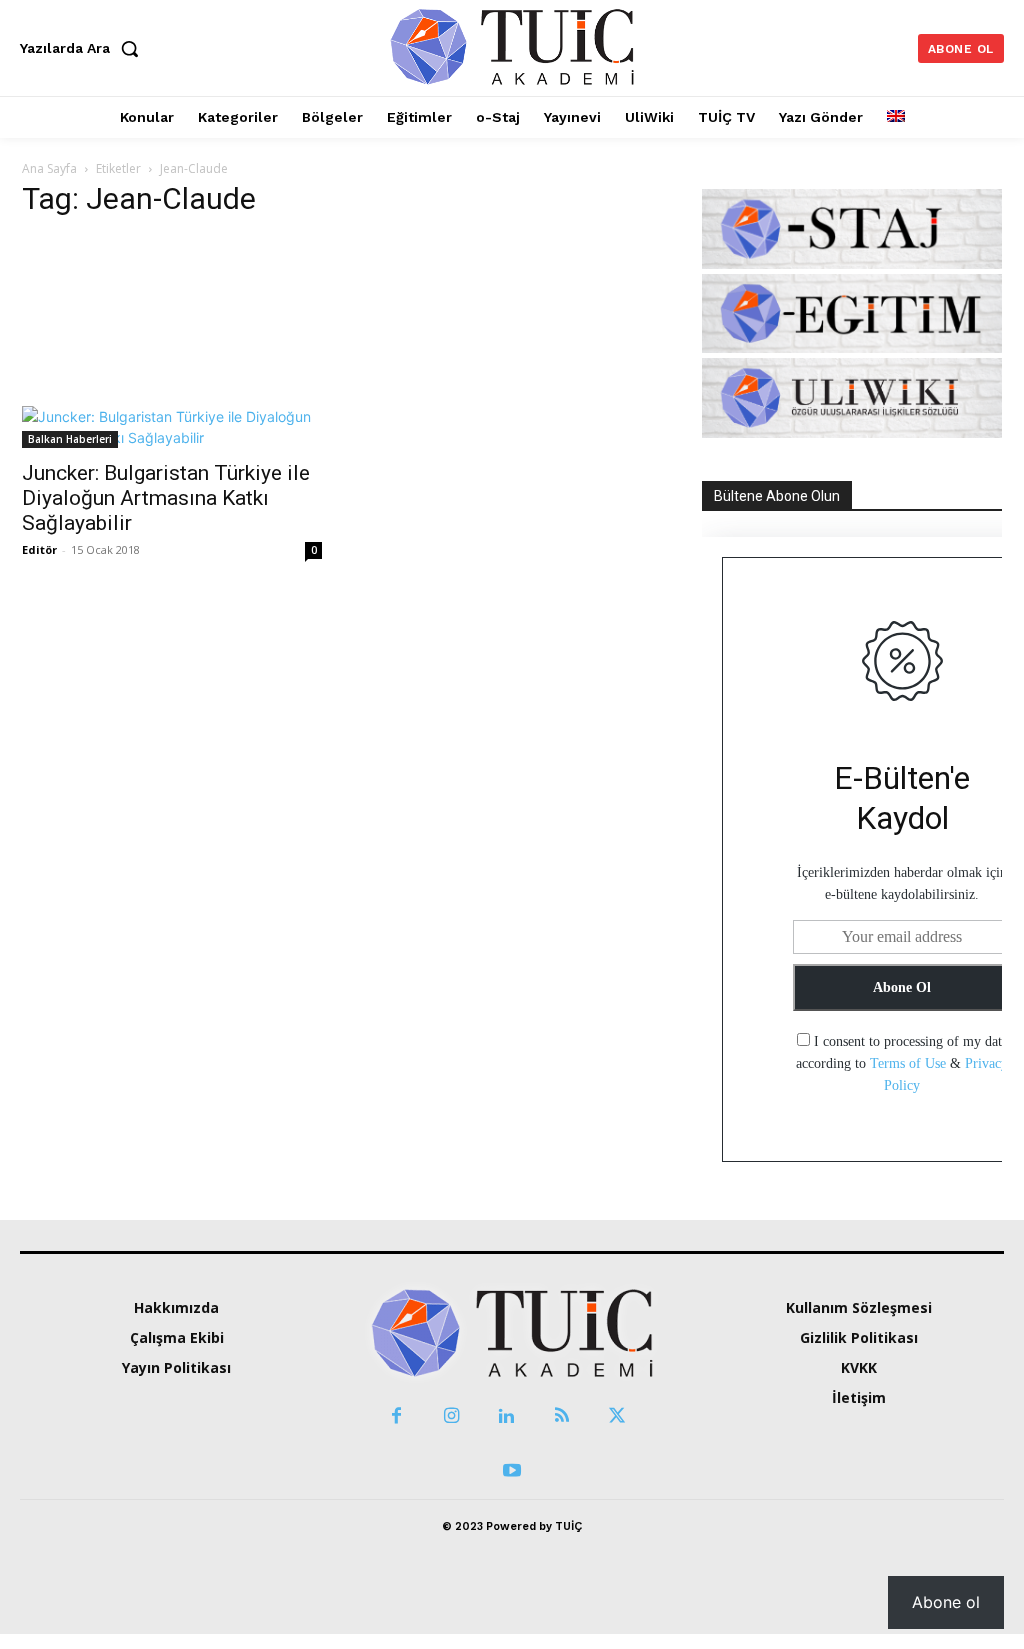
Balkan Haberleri (70, 439)
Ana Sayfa (49, 168)
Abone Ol (902, 987)
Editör (39, 549)
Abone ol (946, 1602)
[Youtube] (511, 1471)
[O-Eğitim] (852, 347)
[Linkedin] (506, 1416)
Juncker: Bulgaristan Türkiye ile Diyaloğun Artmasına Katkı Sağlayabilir (166, 498)
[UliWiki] (852, 432)
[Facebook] (396, 1416)
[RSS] (561, 1416)
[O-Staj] (852, 263)
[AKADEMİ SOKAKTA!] (512, 45)
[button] (84, 48)
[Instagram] (451, 1416)
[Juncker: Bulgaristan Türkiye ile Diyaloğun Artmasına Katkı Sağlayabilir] (172, 342)
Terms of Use (908, 1063)
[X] (616, 1416)
